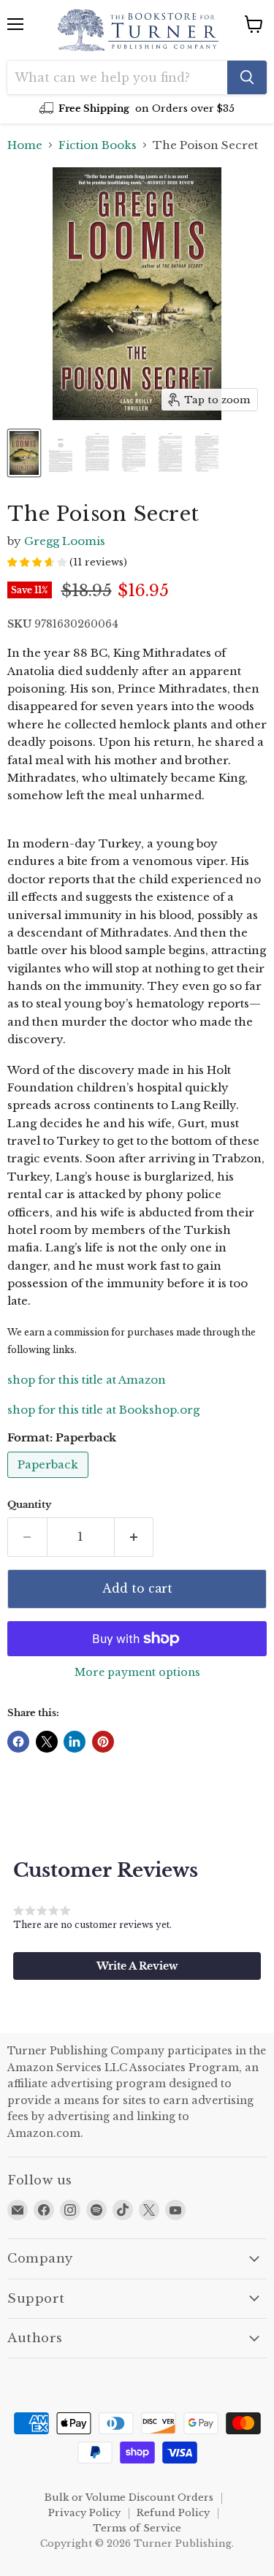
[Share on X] (47, 1742)
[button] (137, 1966)
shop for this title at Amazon (87, 1380)
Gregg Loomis (65, 541)
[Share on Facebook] (18, 1742)
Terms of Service (137, 2528)
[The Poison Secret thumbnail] (24, 453)
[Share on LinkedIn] (75, 1742)
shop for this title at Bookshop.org (103, 1410)
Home (25, 145)
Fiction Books (98, 145)
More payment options (137, 1672)
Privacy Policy (84, 2513)
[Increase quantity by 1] (134, 1537)
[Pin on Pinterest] (103, 1742)
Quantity (29, 1505)
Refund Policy (173, 2513)
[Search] (247, 77)
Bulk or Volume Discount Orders (129, 2497)
